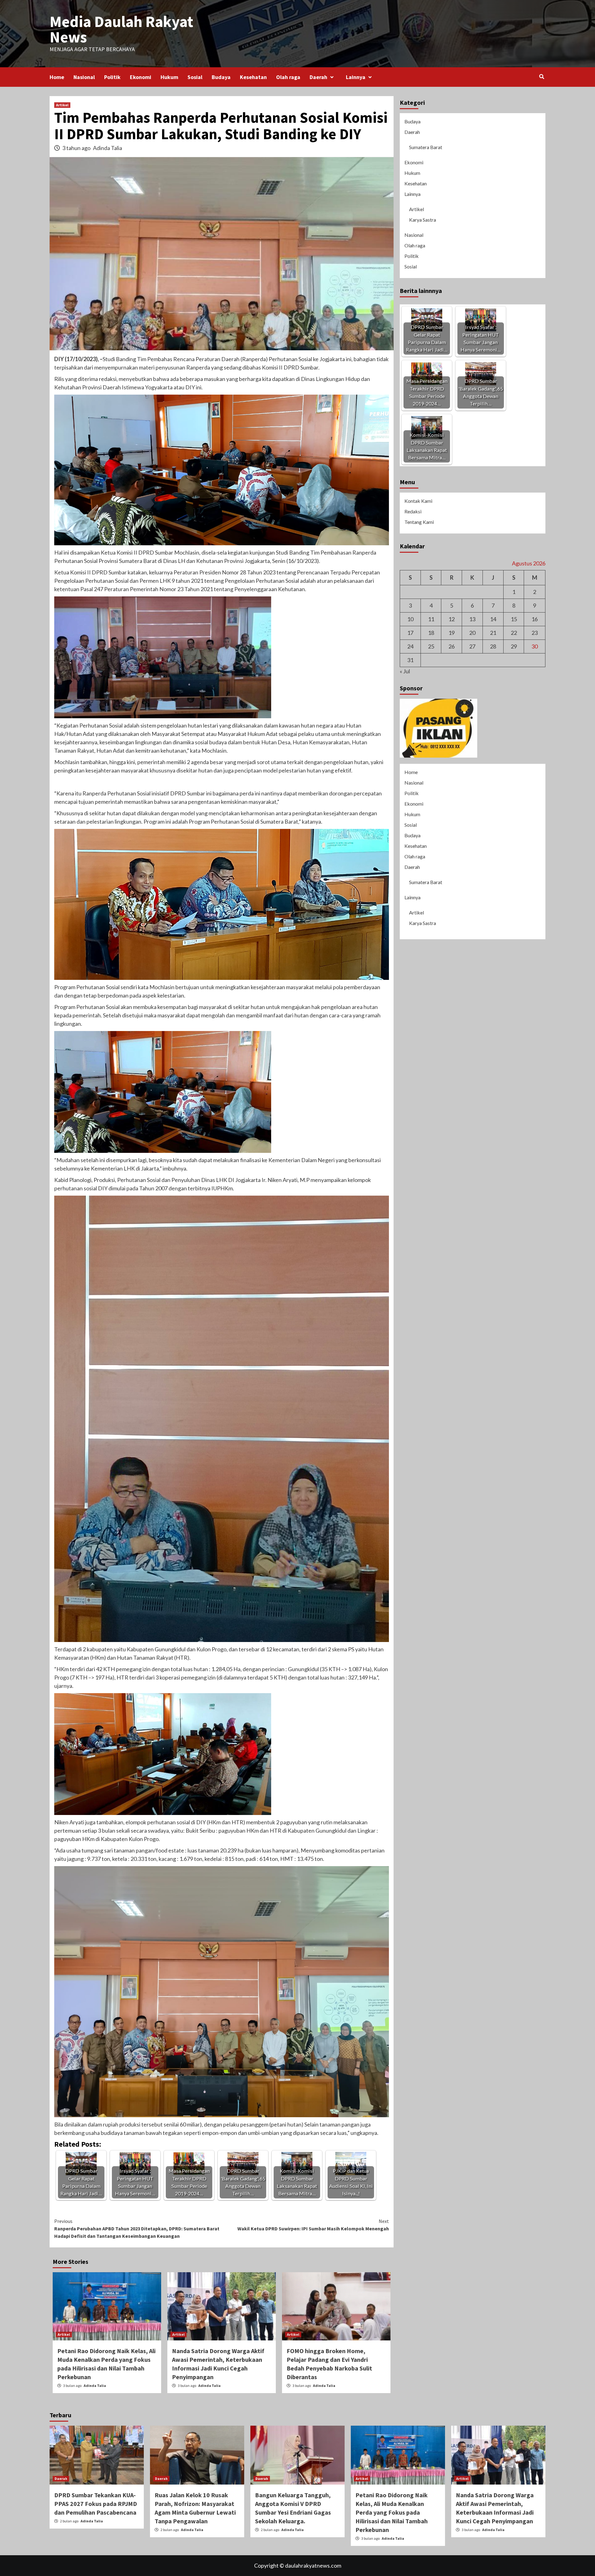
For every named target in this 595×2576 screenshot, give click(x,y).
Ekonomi (141, 77)
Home (57, 77)
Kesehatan (253, 77)
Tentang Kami (419, 522)
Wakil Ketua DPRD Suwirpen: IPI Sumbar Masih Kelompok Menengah (313, 2225)
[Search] (542, 77)
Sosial (195, 77)
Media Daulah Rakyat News (121, 29)
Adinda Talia (108, 148)
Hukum (169, 77)
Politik (112, 77)
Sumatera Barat (426, 147)
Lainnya (356, 77)
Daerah (318, 77)
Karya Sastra (423, 220)
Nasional (84, 77)
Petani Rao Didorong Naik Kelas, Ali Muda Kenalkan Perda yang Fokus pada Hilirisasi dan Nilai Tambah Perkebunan (392, 2512)
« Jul (405, 671)
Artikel (62, 105)
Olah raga (288, 77)
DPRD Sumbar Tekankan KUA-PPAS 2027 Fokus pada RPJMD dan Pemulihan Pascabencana (96, 2504)
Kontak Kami (418, 501)
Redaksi (413, 511)
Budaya (221, 77)
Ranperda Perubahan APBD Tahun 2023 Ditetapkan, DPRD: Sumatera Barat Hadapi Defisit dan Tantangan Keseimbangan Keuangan (137, 2229)
